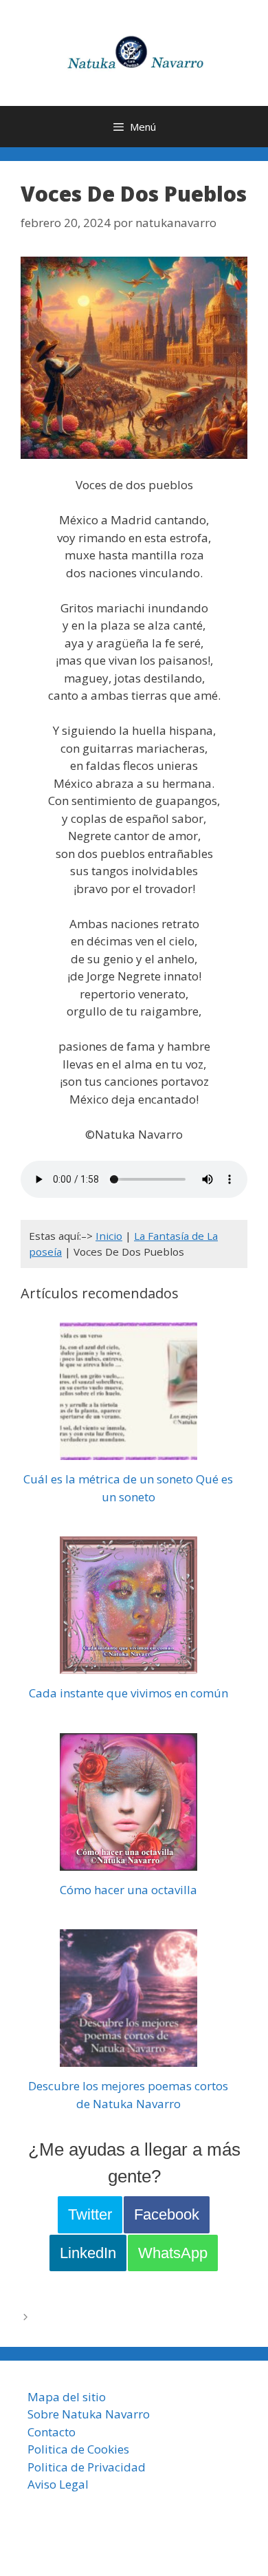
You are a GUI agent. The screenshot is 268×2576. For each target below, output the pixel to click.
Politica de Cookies (78, 2449)
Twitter (90, 2214)
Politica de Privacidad (87, 2467)
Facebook (167, 2214)
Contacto (52, 2432)
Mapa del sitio (67, 2397)
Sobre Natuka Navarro (89, 2414)
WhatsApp (173, 2253)
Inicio (109, 1236)
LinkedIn (88, 2253)
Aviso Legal (58, 2484)
